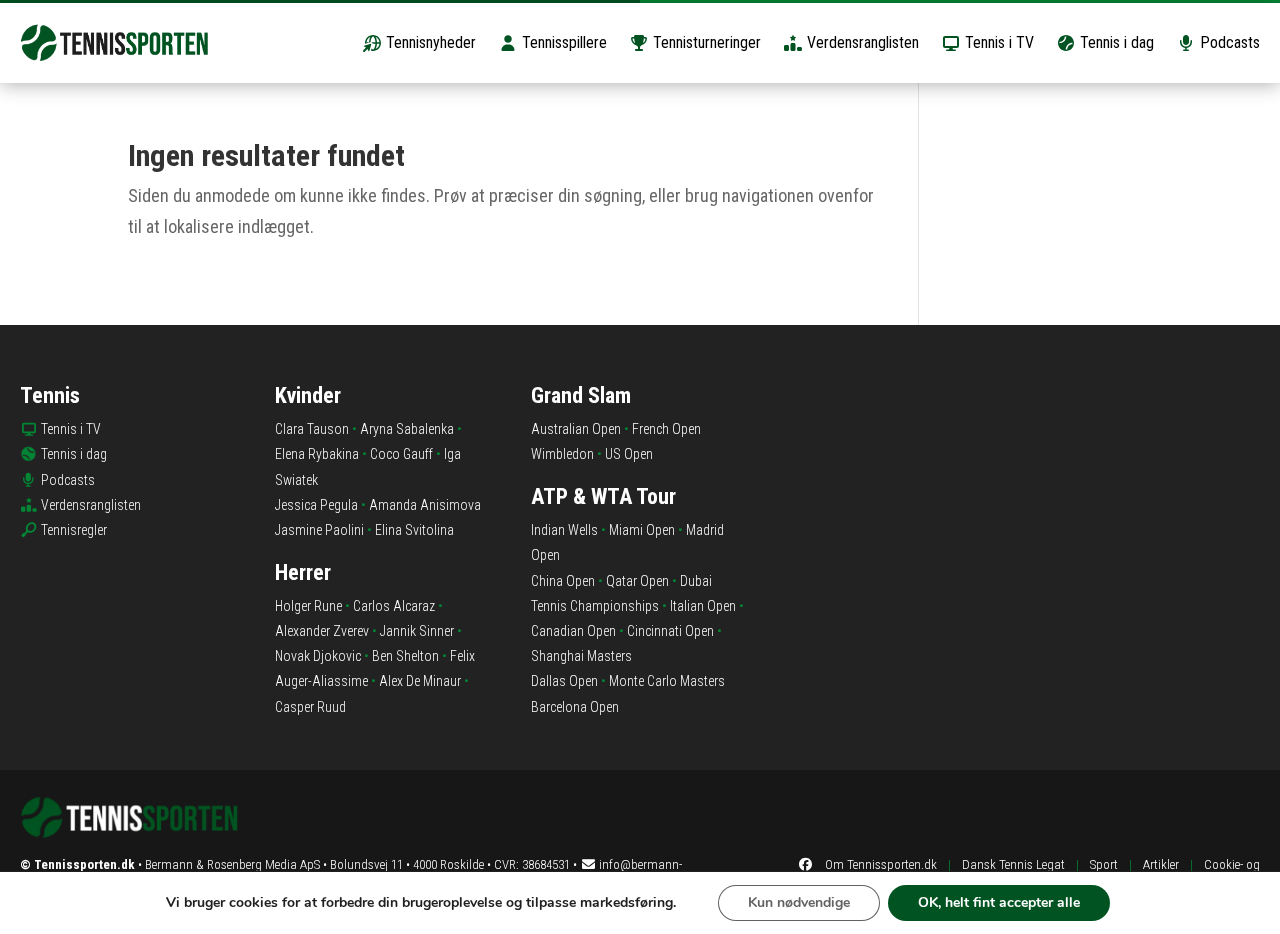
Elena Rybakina (317, 454)
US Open (629, 454)
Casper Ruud (310, 707)
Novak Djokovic (318, 656)
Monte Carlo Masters (667, 681)
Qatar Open (637, 581)
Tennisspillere (562, 42)
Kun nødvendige (799, 902)
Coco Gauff (401, 454)
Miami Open (642, 530)
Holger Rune (308, 606)
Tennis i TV (997, 42)
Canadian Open (573, 631)
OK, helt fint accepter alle (999, 902)
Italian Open (703, 606)
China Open (563, 581)
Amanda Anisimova (425, 505)
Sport (1104, 864)
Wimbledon (562, 454)
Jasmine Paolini (319, 530)
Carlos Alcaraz (394, 606)
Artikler (1161, 864)
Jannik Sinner (417, 631)
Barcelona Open (575, 707)
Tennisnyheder (429, 42)
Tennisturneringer (705, 42)
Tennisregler (74, 530)
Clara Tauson (312, 429)
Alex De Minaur (420, 681)
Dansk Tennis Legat (1013, 864)
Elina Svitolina (414, 530)
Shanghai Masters (581, 656)
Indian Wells (564, 530)
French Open (666, 429)
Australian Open (576, 429)
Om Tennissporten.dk (881, 864)
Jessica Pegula (316, 505)
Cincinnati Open (670, 631)
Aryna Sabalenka (407, 429)
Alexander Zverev (322, 631)
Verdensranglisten (861, 42)
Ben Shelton (405, 656)
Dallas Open (564, 681)
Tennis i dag (1115, 42)
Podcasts (1228, 42)
